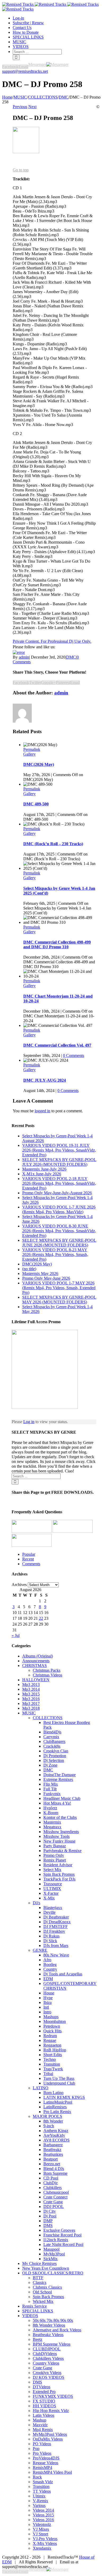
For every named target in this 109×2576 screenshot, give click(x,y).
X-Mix (49, 1898)
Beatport (51, 2159)
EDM (48, 1979)
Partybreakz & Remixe (62, 1851)
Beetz (38, 2339)
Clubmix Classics (47, 2287)
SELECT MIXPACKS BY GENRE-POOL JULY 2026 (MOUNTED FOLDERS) (59, 1162)
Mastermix (52, 1822)
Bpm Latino (53, 2093)
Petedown (52, 2026)
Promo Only (54, 1855)
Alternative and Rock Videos (57, 2330)
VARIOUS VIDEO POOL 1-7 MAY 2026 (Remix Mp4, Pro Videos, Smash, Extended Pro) (59, 1288)
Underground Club (59, 2083)
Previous (20, 107)
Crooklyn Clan (56, 1751)
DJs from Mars (56, 1946)
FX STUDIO (44, 2401)
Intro (47, 2012)
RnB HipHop (55, 2050)
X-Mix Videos (45, 2543)
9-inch (49, 2126)
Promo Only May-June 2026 (46, 1278)
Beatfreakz (52, 2150)
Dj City (50, 2211)
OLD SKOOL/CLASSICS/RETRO (53, 2273)
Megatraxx (52, 1827)
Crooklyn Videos (47, 2373)
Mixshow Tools (56, 1836)
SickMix (51, 2259)
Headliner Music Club (62, 1798)
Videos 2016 (43, 2520)
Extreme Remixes (58, 1779)
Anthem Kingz (56, 2131)
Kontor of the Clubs (60, 1817)
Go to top (21, 170)
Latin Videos (44, 2415)
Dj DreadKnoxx (57, 1922)
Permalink (32, 749)
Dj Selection (54, 1760)
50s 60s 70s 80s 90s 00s (53, 2320)
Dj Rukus (51, 1936)
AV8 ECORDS (56, 2140)
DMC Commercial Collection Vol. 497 (57, 1045)
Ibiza (47, 2002)
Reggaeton (52, 2045)
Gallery (29, 754)
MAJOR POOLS (47, 2116)
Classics (40, 2282)
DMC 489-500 (36, 804)
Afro (47, 1960)
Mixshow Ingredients (61, 1832)
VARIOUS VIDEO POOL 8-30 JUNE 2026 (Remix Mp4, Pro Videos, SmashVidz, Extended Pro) (59, 1231)
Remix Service (35, 2306)
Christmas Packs (47, 1670)
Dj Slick (50, 1941)
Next (32, 107)
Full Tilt (50, 1789)
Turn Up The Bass (59, 2078)
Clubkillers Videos (48, 2358)
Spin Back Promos (59, 1874)
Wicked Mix (43, 2301)
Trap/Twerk (53, 2069)
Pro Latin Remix (57, 2112)
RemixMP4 (42, 2468)
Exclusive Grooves (59, 2230)
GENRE (40, 1950)
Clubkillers (53, 2188)
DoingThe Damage (60, 1775)
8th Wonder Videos (49, 2325)
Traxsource (53, 1884)
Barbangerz (53, 2145)
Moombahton (55, 2021)
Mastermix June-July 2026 (44, 1169)
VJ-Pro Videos (45, 2539)
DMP (48, 2221)
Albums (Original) (38, 1656)
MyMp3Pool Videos (50, 2434)
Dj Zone (50, 1765)
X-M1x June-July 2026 (42, 1174)
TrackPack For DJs (59, 1879)
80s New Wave (56, 1955)
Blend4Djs (52, 1732)
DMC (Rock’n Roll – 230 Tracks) (53, 844)
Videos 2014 (43, 2510)
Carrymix (51, 1737)
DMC (71, 657)
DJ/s (37, 1903)
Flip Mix (51, 1784)
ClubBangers (54, 1741)
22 (41, 1618)
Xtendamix (42, 2548)
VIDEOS (30, 2316)
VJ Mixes (41, 2529)
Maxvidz (40, 2425)
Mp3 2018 (31, 1708)
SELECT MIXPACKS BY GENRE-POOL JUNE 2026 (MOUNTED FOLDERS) (59, 1243)
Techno (50, 2059)
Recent (28, 1559)
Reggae (50, 2040)
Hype (48, 1998)
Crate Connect (55, 2197)
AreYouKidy (54, 2135)
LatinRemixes (55, 2107)
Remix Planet (55, 1860)
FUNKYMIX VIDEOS (53, 2396)
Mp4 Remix (43, 2430)
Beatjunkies (53, 2154)
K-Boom (51, 1813)
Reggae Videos (46, 2463)
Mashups (51, 2017)
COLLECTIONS (48, 1718)
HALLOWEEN (36, 1680)
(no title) (29, 1269)
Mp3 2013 (31, 1685)
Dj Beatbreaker (56, 1917)
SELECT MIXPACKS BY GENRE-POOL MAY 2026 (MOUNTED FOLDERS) (59, 1300)
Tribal (48, 2074)
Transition (52, 2064)
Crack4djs (52, 1746)
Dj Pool (50, 2216)
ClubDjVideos (45, 2354)
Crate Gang (53, 2202)
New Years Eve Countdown (46, 2268)
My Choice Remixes (39, 2263)
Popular (29, 1554)
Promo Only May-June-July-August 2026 (57, 1193)
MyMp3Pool (54, 2254)
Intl (46, 2007)
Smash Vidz (43, 2482)
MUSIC (29, 1713)
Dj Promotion (55, 1756)
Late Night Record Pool (63, 2244)
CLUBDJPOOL (47, 2349)
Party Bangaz (55, 1846)
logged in (42, 1111)
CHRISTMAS (35, 1666)
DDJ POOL (54, 2207)
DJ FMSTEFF (56, 1927)
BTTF (38, 2278)
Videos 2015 (43, 2515)
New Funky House (59, 1841)
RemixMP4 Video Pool (52, 2472)
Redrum (50, 2036)
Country (50, 1969)
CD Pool (51, 2178)
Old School (42, 2292)
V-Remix (40, 2501)
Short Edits (53, 2055)
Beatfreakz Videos (48, 2335)
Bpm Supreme (55, 2173)
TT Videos (42, 2491)
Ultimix (39, 2496)
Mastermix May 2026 (40, 1273)
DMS (48, 2225)
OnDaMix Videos (48, 2439)
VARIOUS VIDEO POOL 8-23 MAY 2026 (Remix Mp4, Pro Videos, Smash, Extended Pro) (55, 1255)
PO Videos (42, 2444)
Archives (19, 1585)
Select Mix (52, 1870)
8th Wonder (53, 2121)
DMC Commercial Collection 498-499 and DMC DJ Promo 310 (57, 944)
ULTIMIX (52, 1889)
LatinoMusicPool (58, 2102)
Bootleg (50, 1964)
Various (39, 2505)
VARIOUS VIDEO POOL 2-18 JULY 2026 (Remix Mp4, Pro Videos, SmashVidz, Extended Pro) (59, 1183)
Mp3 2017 (31, 1703)
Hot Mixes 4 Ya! (57, 1803)
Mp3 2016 (31, 1699)
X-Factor (51, 1893)
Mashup (40, 2420)
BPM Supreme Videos (52, 2344)
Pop (36, 2449)
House (49, 1993)
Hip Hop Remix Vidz (51, 2411)
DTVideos (42, 2387)
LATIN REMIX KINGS (64, 2097)
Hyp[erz (50, 1808)
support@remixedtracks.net (25, 71)
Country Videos (46, 2363)
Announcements (36, 1661)
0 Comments (74, 1055)
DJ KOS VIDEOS (49, 2377)
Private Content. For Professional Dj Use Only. (52, 641)
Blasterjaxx (53, 1908)
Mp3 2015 (31, 1694)
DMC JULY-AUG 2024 (45, 1080)
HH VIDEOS (44, 2406)
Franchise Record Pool (62, 2235)
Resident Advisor (58, 1865)
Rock (37, 2477)
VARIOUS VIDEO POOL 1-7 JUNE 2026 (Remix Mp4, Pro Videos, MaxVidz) (59, 1209)
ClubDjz (51, 2183)
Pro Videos (42, 2453)
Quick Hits (53, 2031)
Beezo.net (52, 2164)
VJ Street (40, 2534)
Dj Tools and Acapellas (63, 1974)
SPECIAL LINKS (38, 2311)
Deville (49, 1912)
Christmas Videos (47, 1675)
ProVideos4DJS (46, 2458)
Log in (29, 1422)
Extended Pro (44, 2392)
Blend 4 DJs (54, 2169)
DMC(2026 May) (39, 764)
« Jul (16, 1635)
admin (24, 657)
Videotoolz (42, 2524)
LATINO (41, 2088)
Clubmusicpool (56, 2192)
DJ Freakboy (54, 1931)
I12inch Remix (56, 2240)
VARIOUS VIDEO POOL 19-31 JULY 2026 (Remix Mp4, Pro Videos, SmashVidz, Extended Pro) (59, 1150)
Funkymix (52, 1794)
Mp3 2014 (31, 1689)
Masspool (51, 2249)
